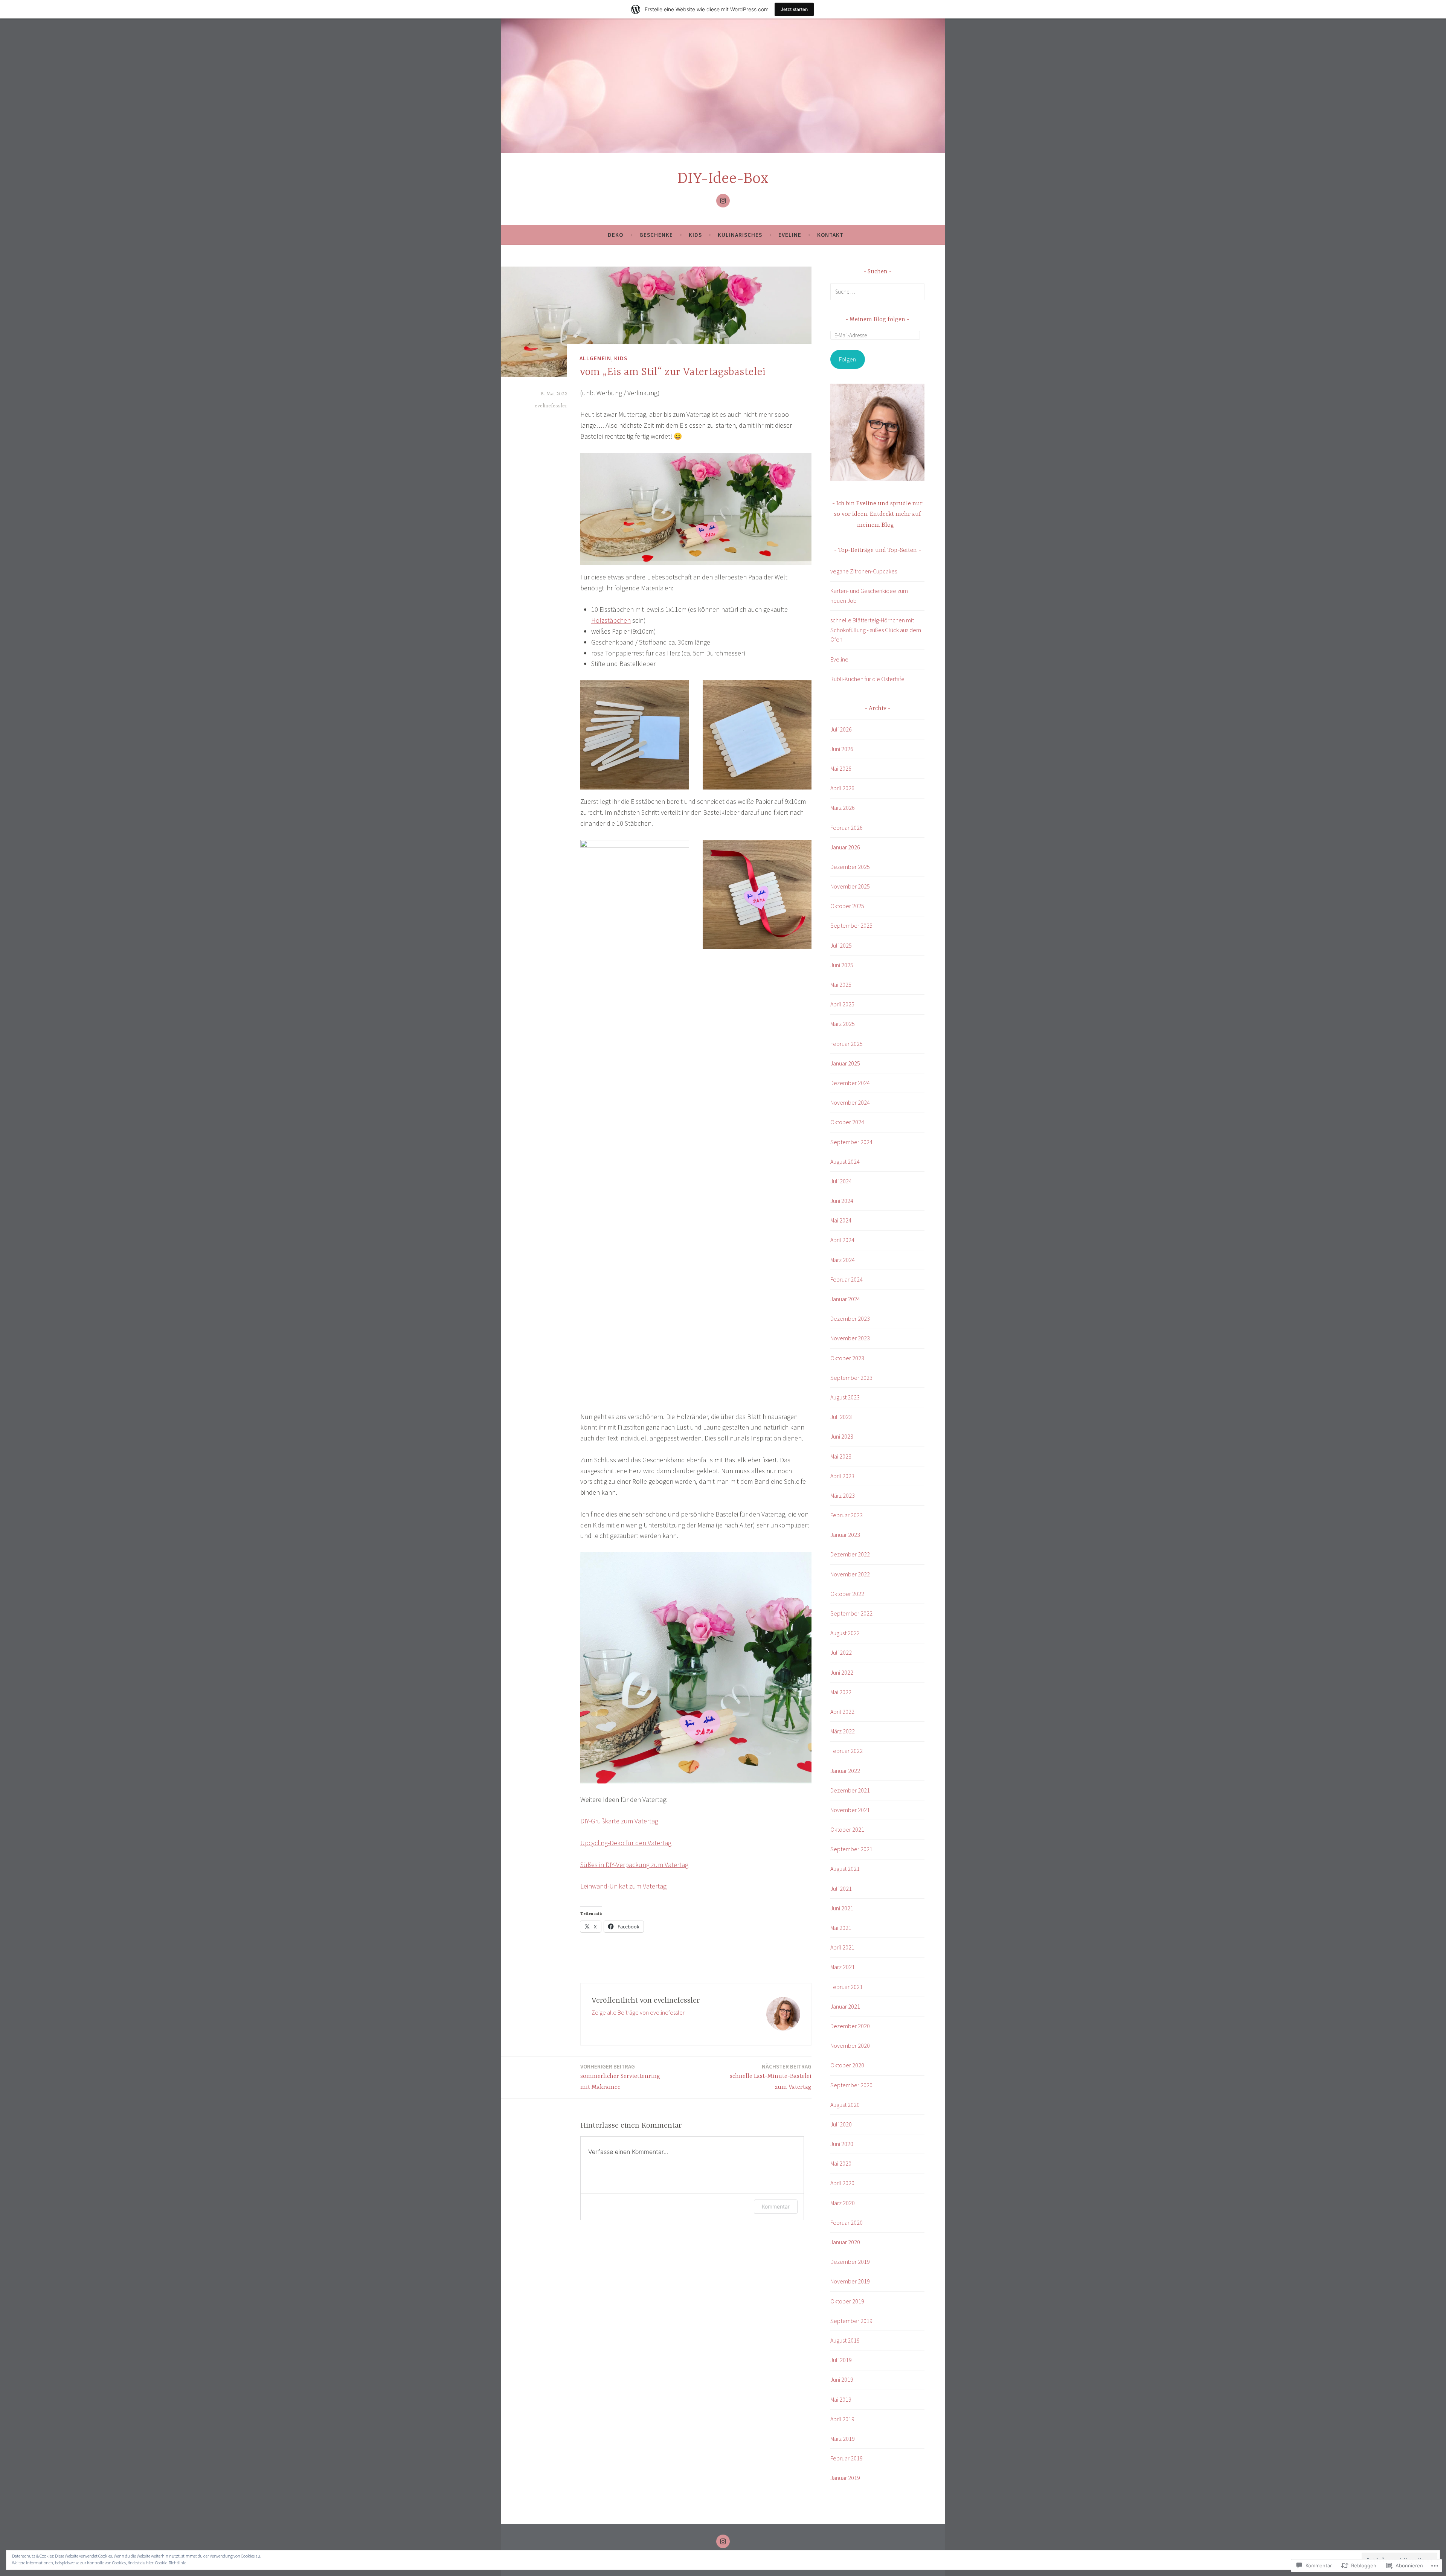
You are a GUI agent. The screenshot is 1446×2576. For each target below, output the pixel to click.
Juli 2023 (841, 1417)
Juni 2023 (842, 1436)
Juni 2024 (842, 1201)
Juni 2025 (842, 965)
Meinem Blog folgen (877, 320)
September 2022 (851, 1613)
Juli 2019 (841, 2360)
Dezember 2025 (850, 867)
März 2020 (843, 2203)
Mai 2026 (841, 768)
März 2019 (843, 2439)
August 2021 (845, 1869)
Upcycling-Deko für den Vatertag (626, 1843)
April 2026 (842, 788)
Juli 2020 (841, 2124)
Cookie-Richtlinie (171, 2563)
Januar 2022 (845, 1771)
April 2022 (842, 1712)
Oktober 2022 (847, 1594)
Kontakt (830, 235)
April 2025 (842, 1004)
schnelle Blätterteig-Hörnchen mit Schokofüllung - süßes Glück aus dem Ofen (876, 630)
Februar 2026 (847, 828)
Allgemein (595, 358)
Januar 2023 (845, 1535)
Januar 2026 (845, 847)
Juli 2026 (841, 729)
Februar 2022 (847, 1751)
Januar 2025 (845, 1063)
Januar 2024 (845, 1299)
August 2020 (845, 2105)
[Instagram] (723, 201)
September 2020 (851, 2085)
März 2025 (843, 1024)
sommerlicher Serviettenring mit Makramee (620, 2077)
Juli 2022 (841, 1652)
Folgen (847, 359)
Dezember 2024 (850, 1083)
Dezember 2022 (850, 1554)
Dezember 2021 (850, 1790)
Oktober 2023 (847, 1358)
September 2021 (851, 1849)
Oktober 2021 (847, 1829)
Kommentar (776, 2206)
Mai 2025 (841, 985)
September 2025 (851, 925)
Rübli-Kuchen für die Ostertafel (868, 679)
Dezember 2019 (850, 2262)
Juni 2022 (842, 1672)
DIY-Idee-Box (723, 179)
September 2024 (851, 1142)
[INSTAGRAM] (723, 2541)
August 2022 (845, 1633)
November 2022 (850, 1574)
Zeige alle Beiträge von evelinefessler (638, 2012)
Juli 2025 (841, 945)
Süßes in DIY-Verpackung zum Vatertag (634, 1865)
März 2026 (843, 808)
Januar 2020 (845, 2242)
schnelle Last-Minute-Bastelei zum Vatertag (771, 2077)
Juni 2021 (842, 1908)
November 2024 (850, 1102)
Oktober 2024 (847, 1122)
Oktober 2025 (847, 906)
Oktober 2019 (847, 2301)
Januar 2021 (845, 2006)
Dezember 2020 (850, 2026)
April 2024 (842, 1240)
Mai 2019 (841, 2399)
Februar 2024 (847, 1279)
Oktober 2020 (847, 2065)
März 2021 (843, 1967)
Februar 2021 (847, 1987)
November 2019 (850, 2281)
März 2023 (843, 1495)
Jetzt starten (794, 9)
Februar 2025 (847, 1044)
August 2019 (845, 2340)
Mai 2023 (841, 1456)
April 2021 (842, 1947)
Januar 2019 (845, 2478)
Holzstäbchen (611, 620)
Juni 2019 (842, 2379)
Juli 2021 (841, 1889)
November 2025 (850, 886)
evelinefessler (551, 406)
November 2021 (850, 1810)
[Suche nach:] (877, 291)
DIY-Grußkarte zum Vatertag (619, 1821)
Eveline (790, 235)
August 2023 (845, 1397)
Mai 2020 (841, 2163)
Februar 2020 (847, 2222)
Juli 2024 (841, 1181)
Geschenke (656, 235)
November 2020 (850, 2046)
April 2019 (842, 2419)
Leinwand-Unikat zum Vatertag (623, 1886)
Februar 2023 (847, 1515)
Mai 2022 (841, 1692)
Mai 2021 (841, 1928)
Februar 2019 (847, 2458)
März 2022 (843, 1731)
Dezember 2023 (850, 1318)
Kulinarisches (740, 235)
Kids (695, 235)
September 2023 (851, 1378)
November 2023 (850, 1338)
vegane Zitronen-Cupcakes (864, 571)
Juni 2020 (842, 2144)
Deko (615, 235)
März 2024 (843, 1260)
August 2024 (845, 1161)
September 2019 (851, 2321)
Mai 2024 (841, 1220)
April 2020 (842, 2183)
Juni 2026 (842, 749)
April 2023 (842, 1476)
